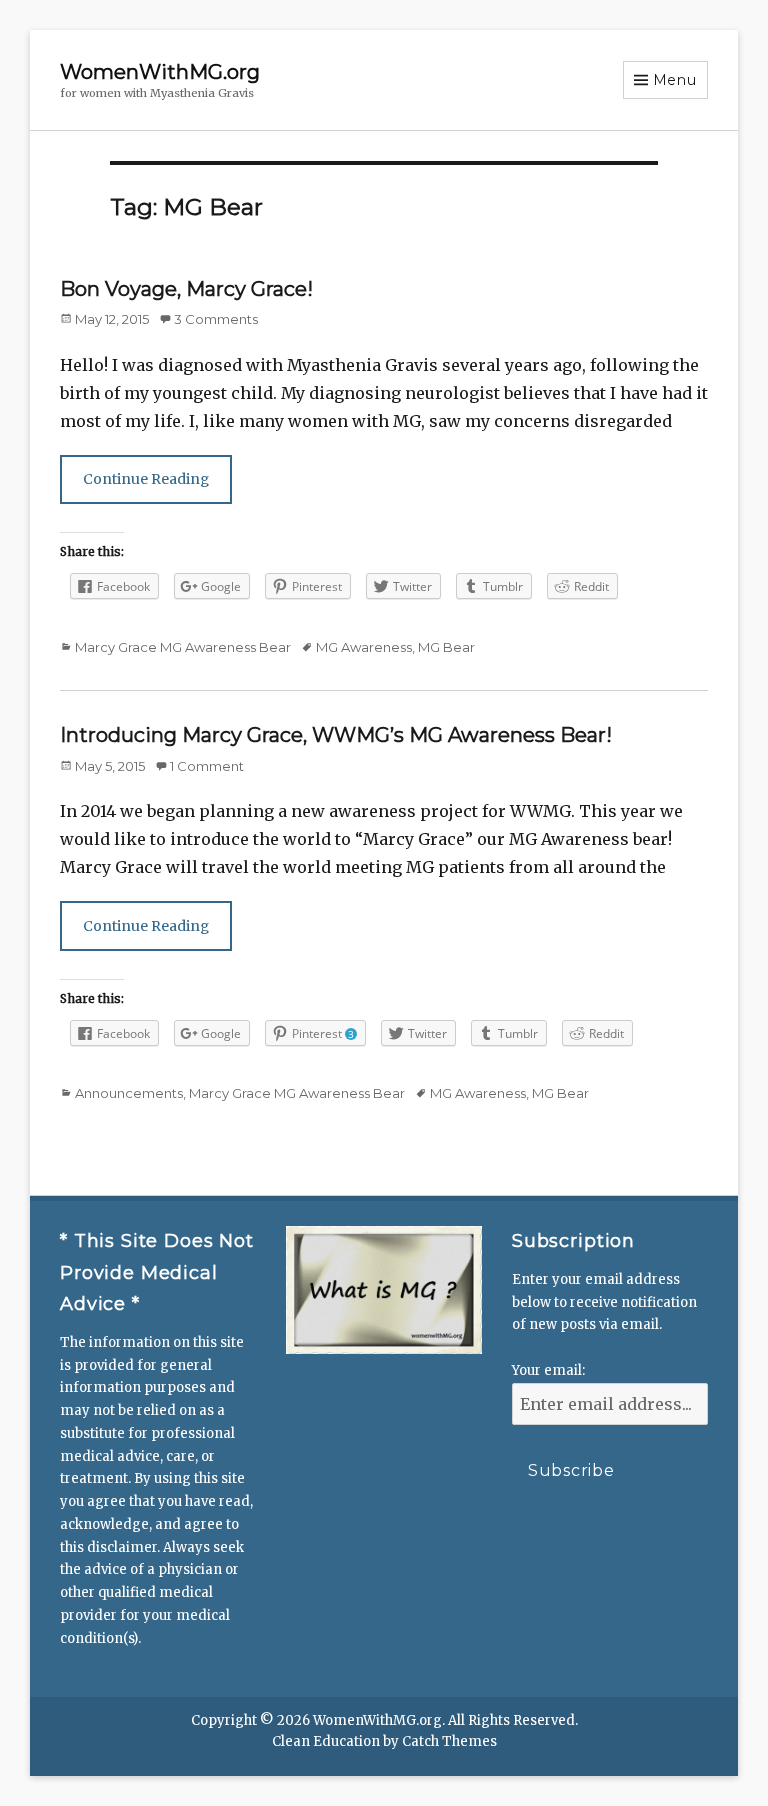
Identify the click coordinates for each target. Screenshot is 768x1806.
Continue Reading (146, 479)
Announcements (129, 1093)
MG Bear (446, 647)
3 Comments (216, 319)
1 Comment (207, 766)
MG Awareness (364, 647)
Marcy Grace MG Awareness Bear (183, 647)
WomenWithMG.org (160, 72)
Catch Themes (449, 1741)
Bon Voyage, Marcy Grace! (186, 289)
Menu (675, 80)
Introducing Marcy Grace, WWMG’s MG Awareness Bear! (336, 735)
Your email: (548, 1370)
